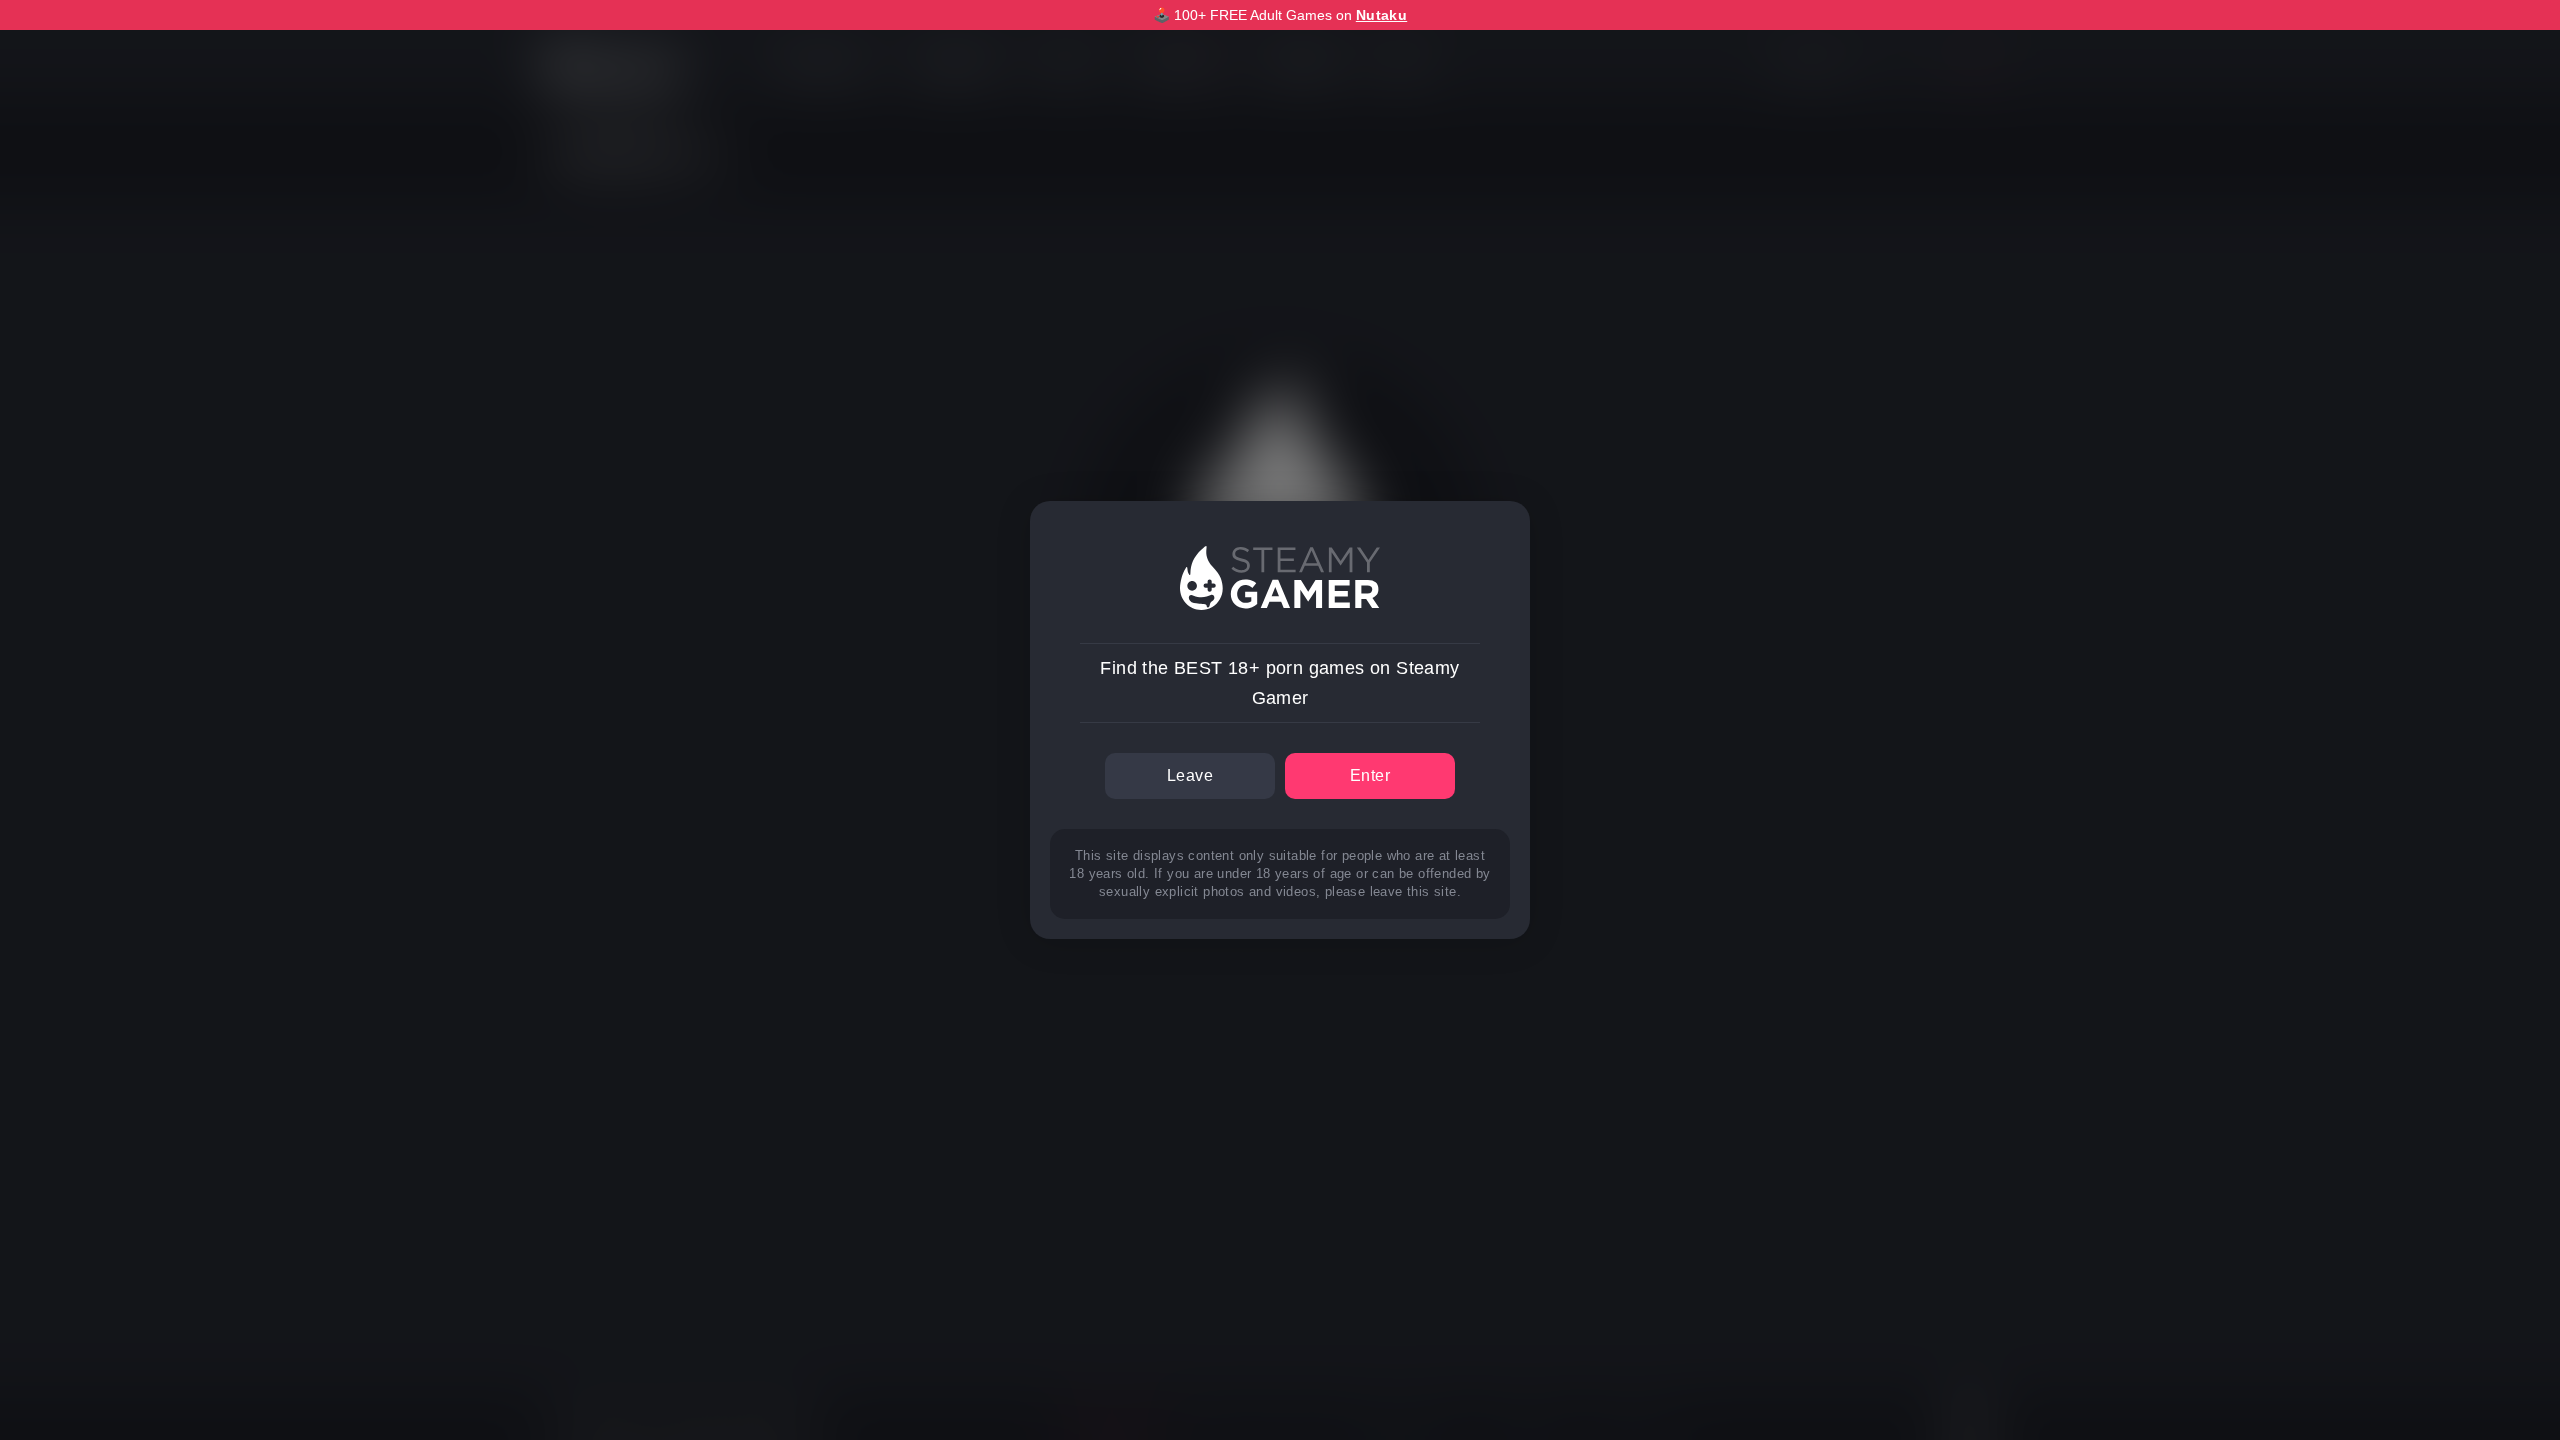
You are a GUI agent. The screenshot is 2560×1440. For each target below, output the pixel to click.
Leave (1190, 775)
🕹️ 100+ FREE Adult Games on (1280, 15)
